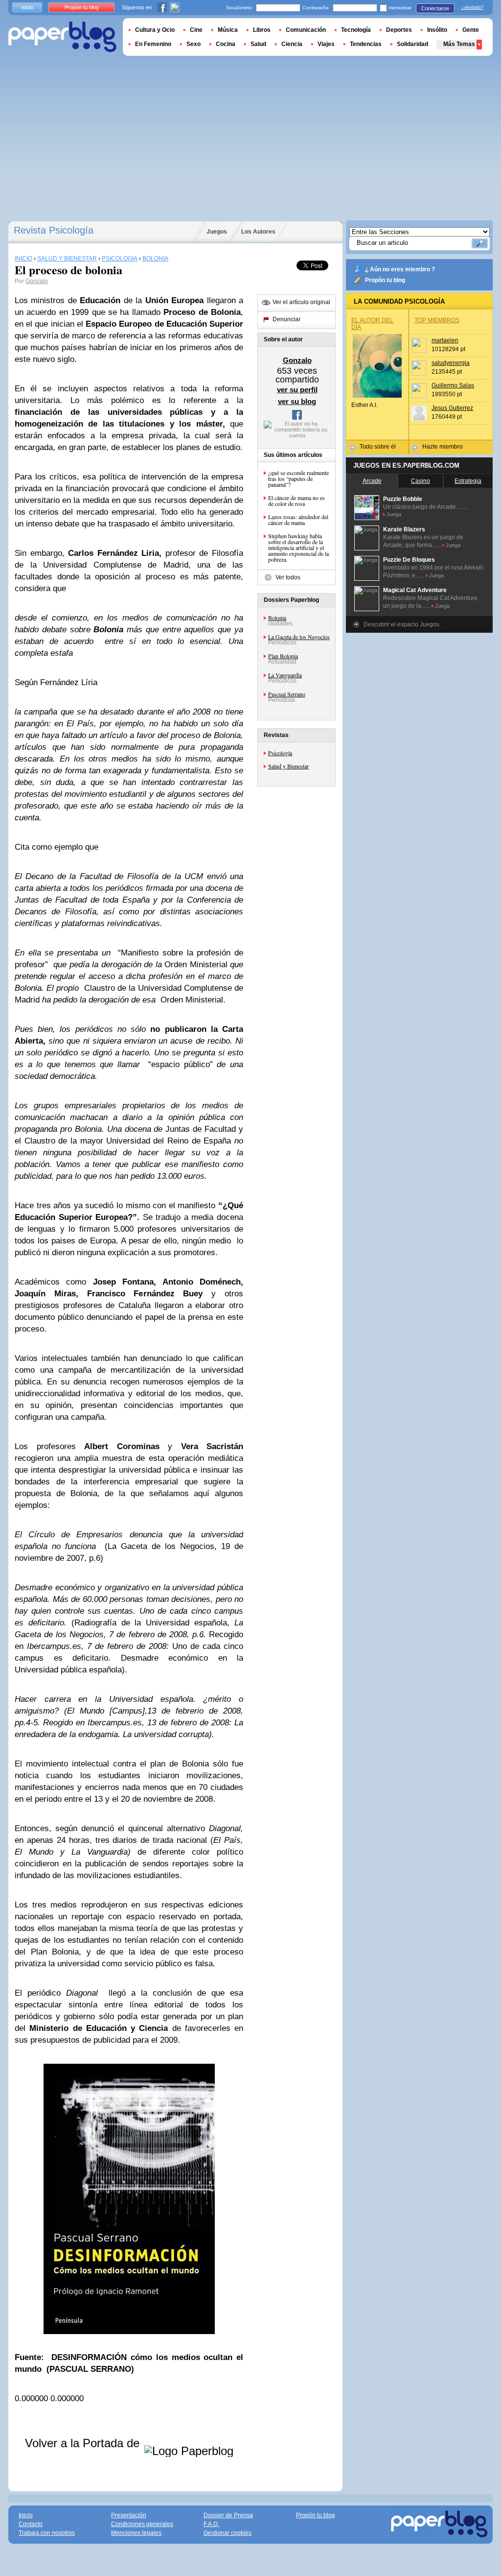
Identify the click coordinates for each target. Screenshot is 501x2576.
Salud (258, 44)
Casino (421, 481)
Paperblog (62, 37)
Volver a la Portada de (84, 2443)
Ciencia (292, 44)
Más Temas (459, 44)
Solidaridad (412, 44)
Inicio (27, 7)
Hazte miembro (443, 447)
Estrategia (468, 481)
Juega (394, 514)
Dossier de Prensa (228, 2515)
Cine (196, 30)
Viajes (326, 44)
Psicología (280, 753)
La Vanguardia (285, 675)
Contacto (31, 2524)
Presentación (129, 2515)
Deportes (399, 30)
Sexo (194, 44)
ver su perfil (297, 390)
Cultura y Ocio (155, 30)
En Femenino (153, 44)
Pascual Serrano (287, 694)
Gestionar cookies (228, 2533)
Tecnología (356, 30)
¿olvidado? (472, 7)
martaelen (445, 340)
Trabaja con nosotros (47, 2533)
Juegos (217, 232)
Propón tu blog (385, 280)
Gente (471, 30)
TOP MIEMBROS (437, 320)
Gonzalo (37, 281)
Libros (262, 30)
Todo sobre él (378, 447)
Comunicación (306, 30)
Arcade (372, 481)
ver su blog (297, 401)
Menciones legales (136, 2533)
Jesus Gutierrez (452, 408)
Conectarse (435, 8)
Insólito (437, 30)
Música (228, 30)
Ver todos (288, 577)
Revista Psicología (54, 230)
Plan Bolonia (283, 656)
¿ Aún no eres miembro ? (400, 269)
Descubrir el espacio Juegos (401, 624)
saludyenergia (451, 363)
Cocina (226, 44)
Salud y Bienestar (288, 766)
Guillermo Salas (453, 385)
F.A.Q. (211, 2524)
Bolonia (277, 618)
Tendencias (366, 44)
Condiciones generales (142, 2524)
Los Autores (258, 232)
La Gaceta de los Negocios (299, 637)
